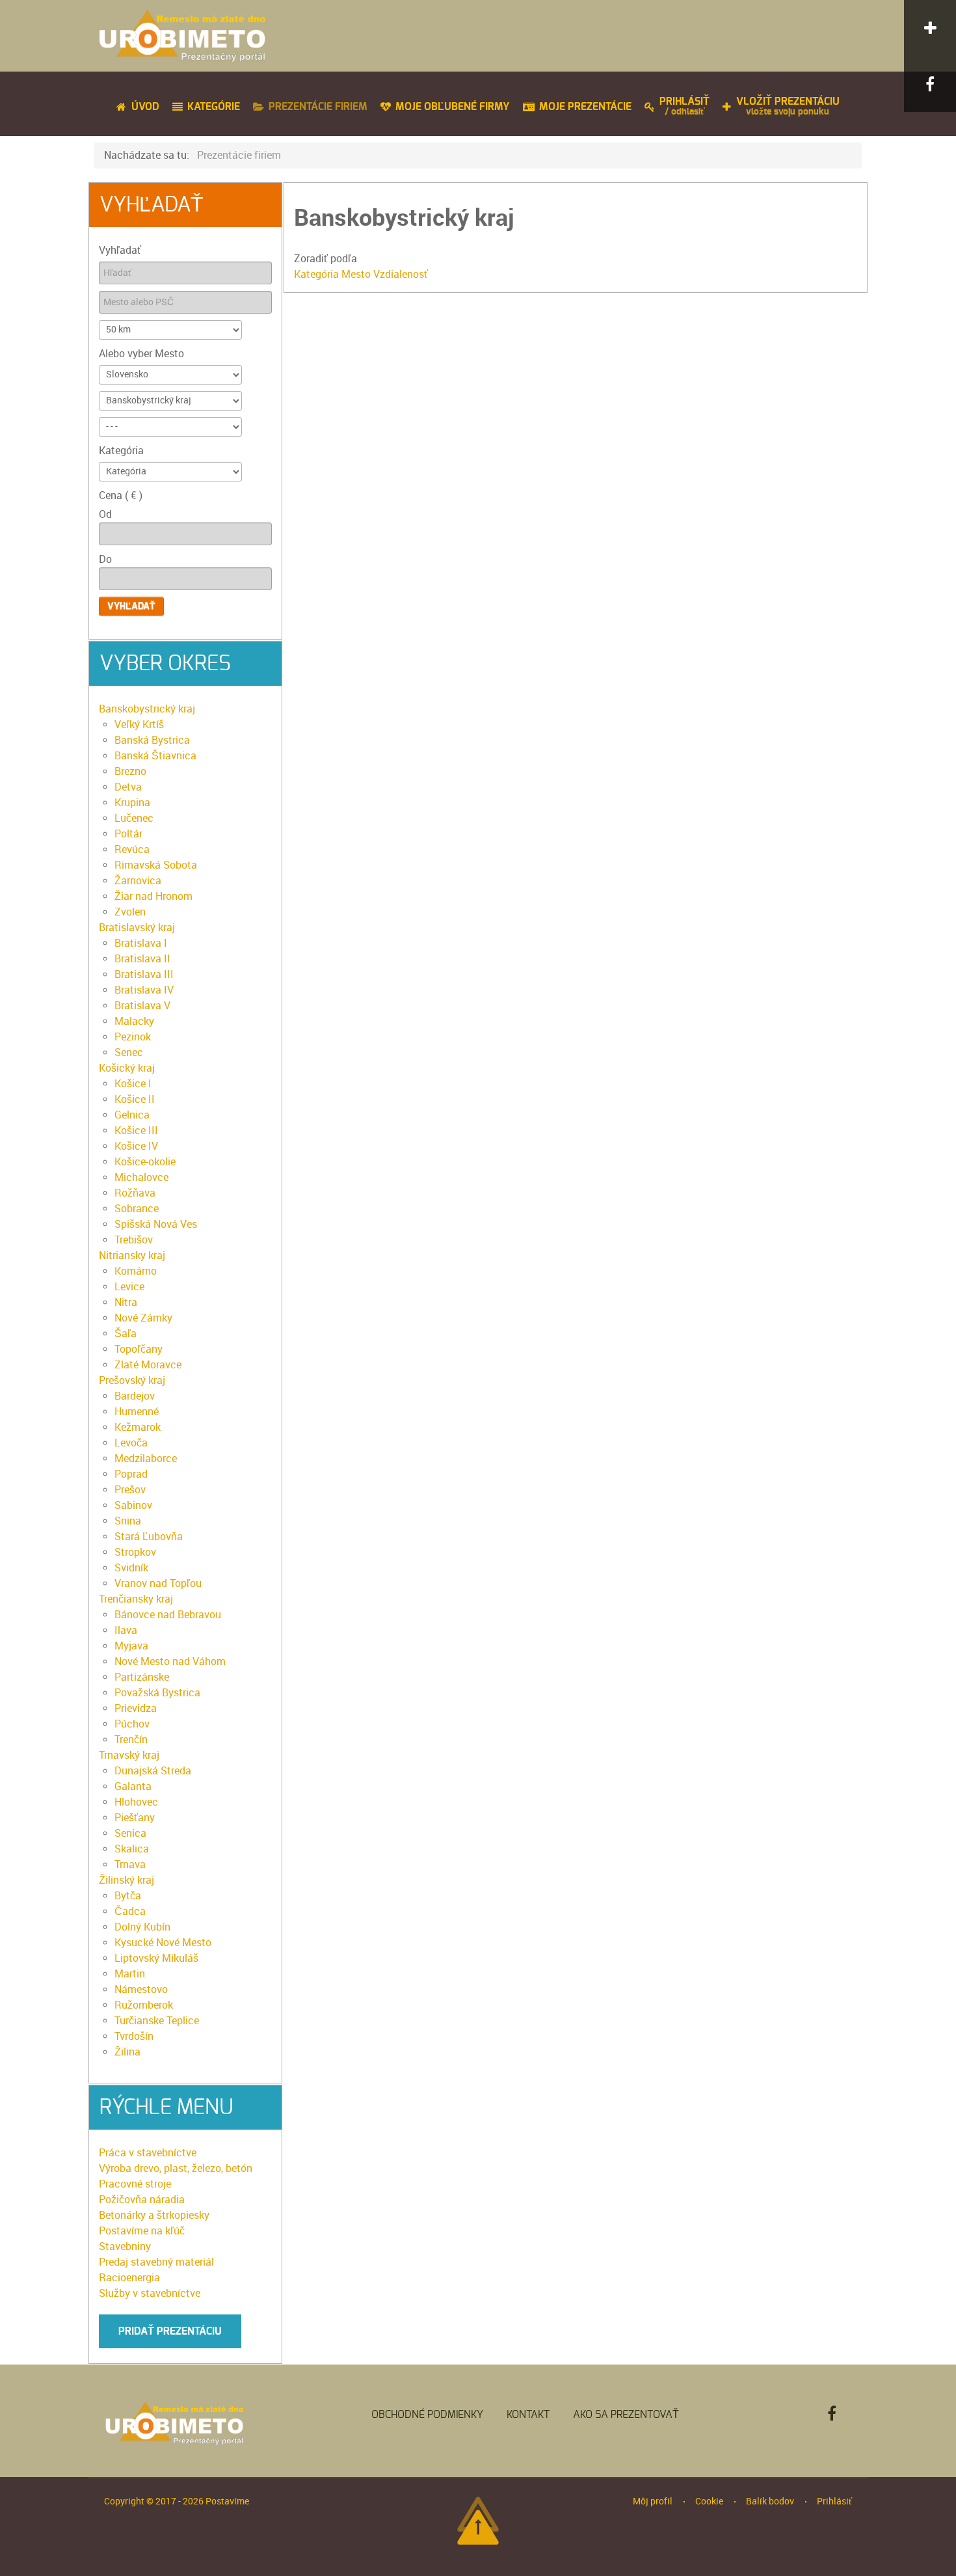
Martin (130, 1974)
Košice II (135, 1099)
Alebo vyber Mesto (141, 354)
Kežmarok (138, 1427)
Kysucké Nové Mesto (163, 1943)
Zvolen (130, 912)
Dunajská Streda (153, 1771)
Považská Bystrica (157, 1693)
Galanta (133, 1786)
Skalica (132, 1849)
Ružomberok (144, 2005)
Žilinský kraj (126, 1880)
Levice (129, 1287)
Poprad (131, 1474)
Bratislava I (141, 943)
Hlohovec (136, 1802)
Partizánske (142, 1677)
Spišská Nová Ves (156, 1224)
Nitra (126, 1302)
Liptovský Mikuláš (156, 1958)
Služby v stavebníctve (150, 2293)
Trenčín (131, 1740)
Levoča (131, 1443)
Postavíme (227, 2501)
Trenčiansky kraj (136, 1599)
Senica (130, 1833)
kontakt (528, 2415)
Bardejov (135, 1396)
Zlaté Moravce (148, 1365)
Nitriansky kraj (132, 1255)
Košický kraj (127, 1068)
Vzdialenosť (401, 274)
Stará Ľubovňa (149, 1537)
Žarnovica (138, 881)
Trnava (130, 1864)
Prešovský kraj (132, 1380)
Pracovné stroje (135, 2184)
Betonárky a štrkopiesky (154, 2215)
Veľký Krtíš (139, 725)
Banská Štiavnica (155, 756)
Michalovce (141, 1177)
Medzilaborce (146, 1458)
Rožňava (135, 1193)
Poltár (128, 834)
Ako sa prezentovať (626, 2415)
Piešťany (135, 1818)
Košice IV (136, 1146)
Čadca (130, 1911)
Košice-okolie (145, 1162)
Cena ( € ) (121, 495)
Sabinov (133, 1505)
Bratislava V (142, 1006)
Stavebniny (125, 2246)
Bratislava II (142, 959)
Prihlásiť (834, 2501)
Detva (128, 787)
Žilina (127, 2052)
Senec (129, 1052)
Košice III (136, 1131)
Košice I (133, 1084)
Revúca (132, 849)
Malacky (134, 1021)
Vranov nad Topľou (158, 1583)
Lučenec (134, 818)
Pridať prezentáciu (170, 2331)
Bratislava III (144, 974)
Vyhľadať (120, 250)
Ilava (126, 1630)
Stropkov (135, 1552)
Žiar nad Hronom (153, 896)
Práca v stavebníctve (148, 2153)
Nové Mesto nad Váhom (170, 1661)
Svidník (131, 1568)
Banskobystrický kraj (147, 709)
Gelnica (132, 1115)
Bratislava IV (144, 990)
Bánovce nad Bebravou (168, 1615)
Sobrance (137, 1209)
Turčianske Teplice (157, 2021)
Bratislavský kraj (137, 928)
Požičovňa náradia (142, 2200)
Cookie (709, 2501)
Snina (128, 1521)
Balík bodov (770, 2501)
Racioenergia (129, 2278)
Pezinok (133, 1037)
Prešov (130, 1490)
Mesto (357, 274)
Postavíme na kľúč (142, 2231)
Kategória (121, 451)
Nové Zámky (143, 1318)
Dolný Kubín (142, 1927)
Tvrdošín (134, 2036)
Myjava (131, 1646)
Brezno (130, 771)
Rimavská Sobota (156, 865)
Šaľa (126, 1334)
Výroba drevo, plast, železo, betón (176, 2168)
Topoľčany (139, 1349)
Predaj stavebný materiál (156, 2262)
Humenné (137, 1412)
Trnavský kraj (129, 1755)
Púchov (132, 1724)
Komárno (136, 1271)
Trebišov (134, 1240)
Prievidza (136, 1708)
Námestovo (141, 1989)
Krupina (132, 803)
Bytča (128, 1896)
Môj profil (653, 2501)
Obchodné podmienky (427, 2415)
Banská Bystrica (152, 740)
